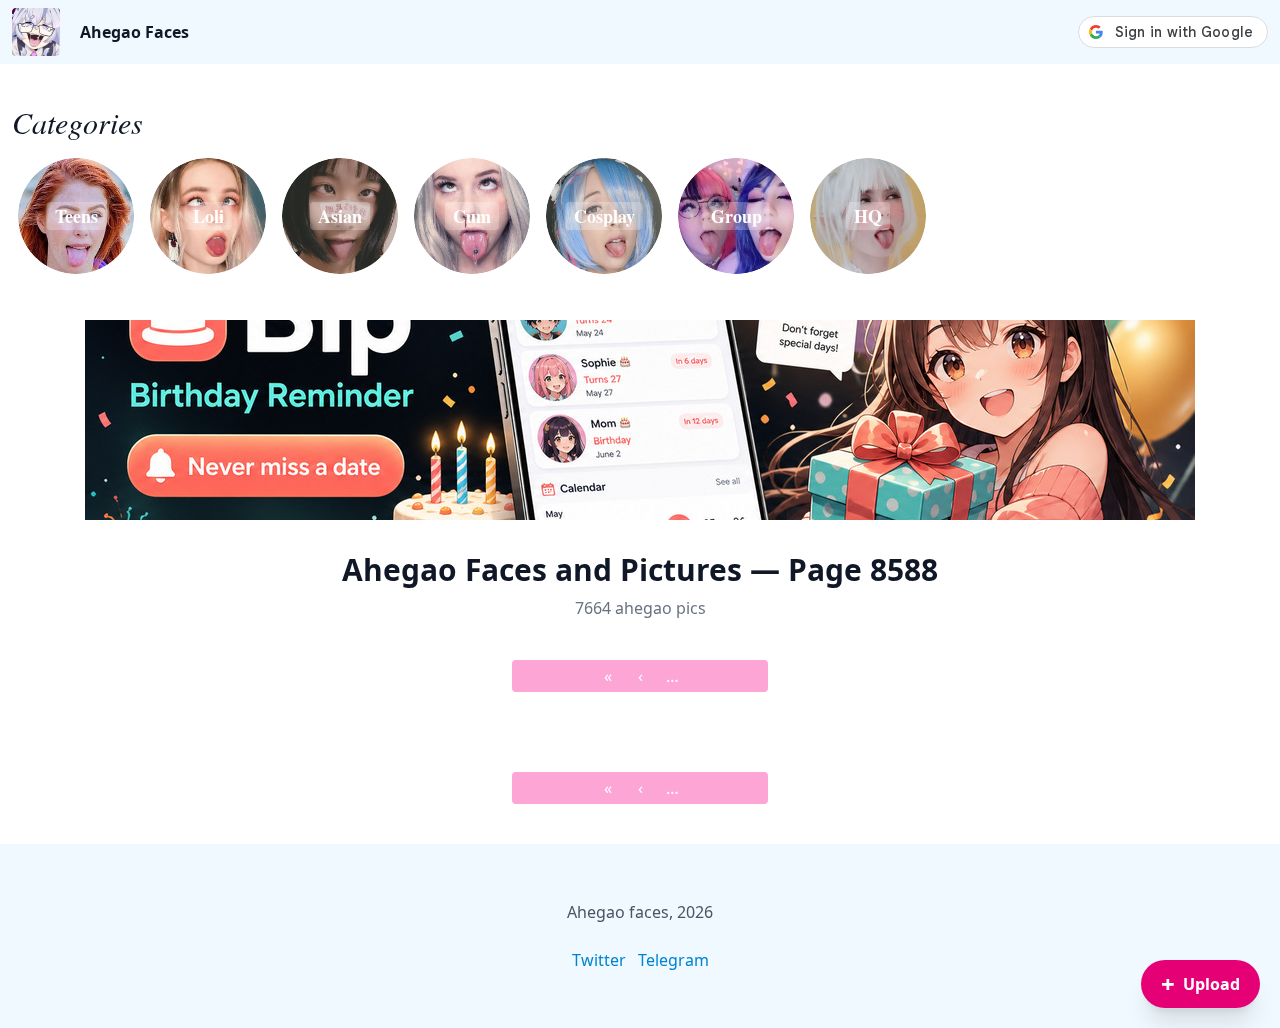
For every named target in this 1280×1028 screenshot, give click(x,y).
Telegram (673, 960)
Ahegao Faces (134, 32)
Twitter (599, 960)
